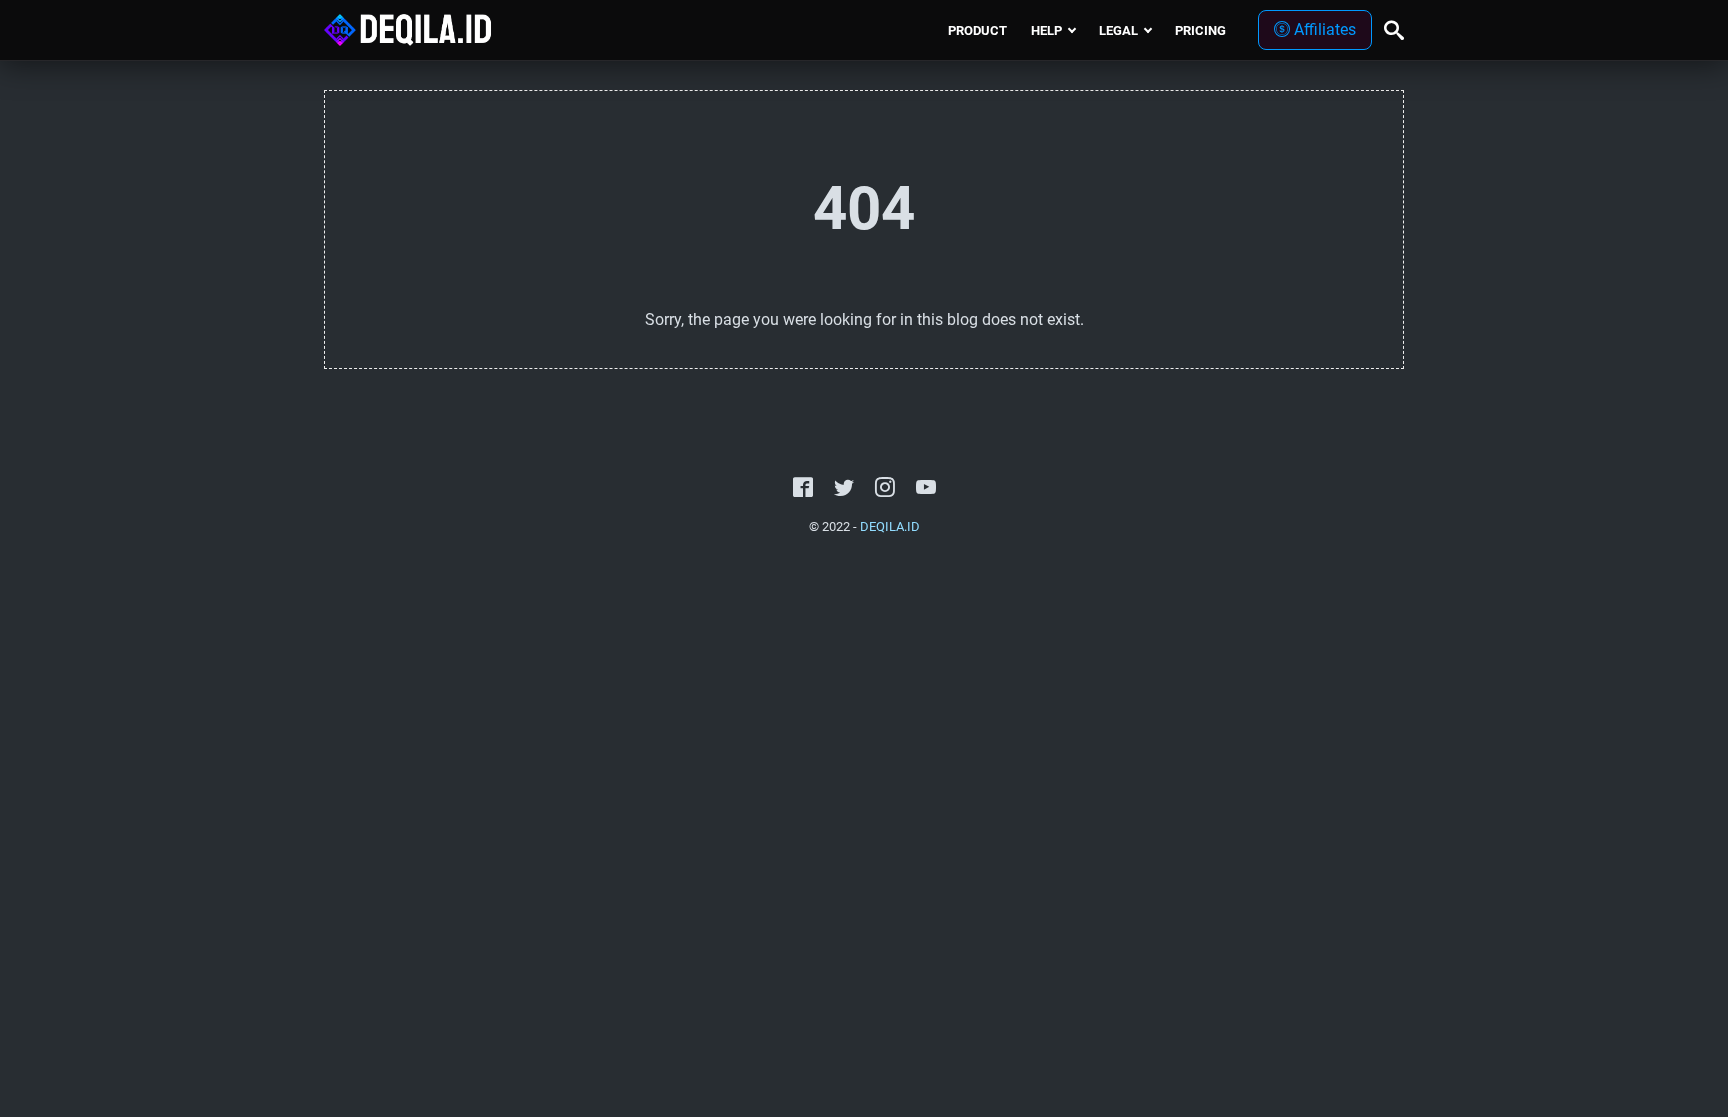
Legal (1118, 30)
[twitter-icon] (844, 488)
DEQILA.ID (890, 526)
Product (977, 30)
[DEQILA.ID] (408, 30)
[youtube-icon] (926, 488)
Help (1046, 30)
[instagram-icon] (885, 488)
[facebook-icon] (803, 488)
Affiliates (1323, 29)
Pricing (1200, 30)
